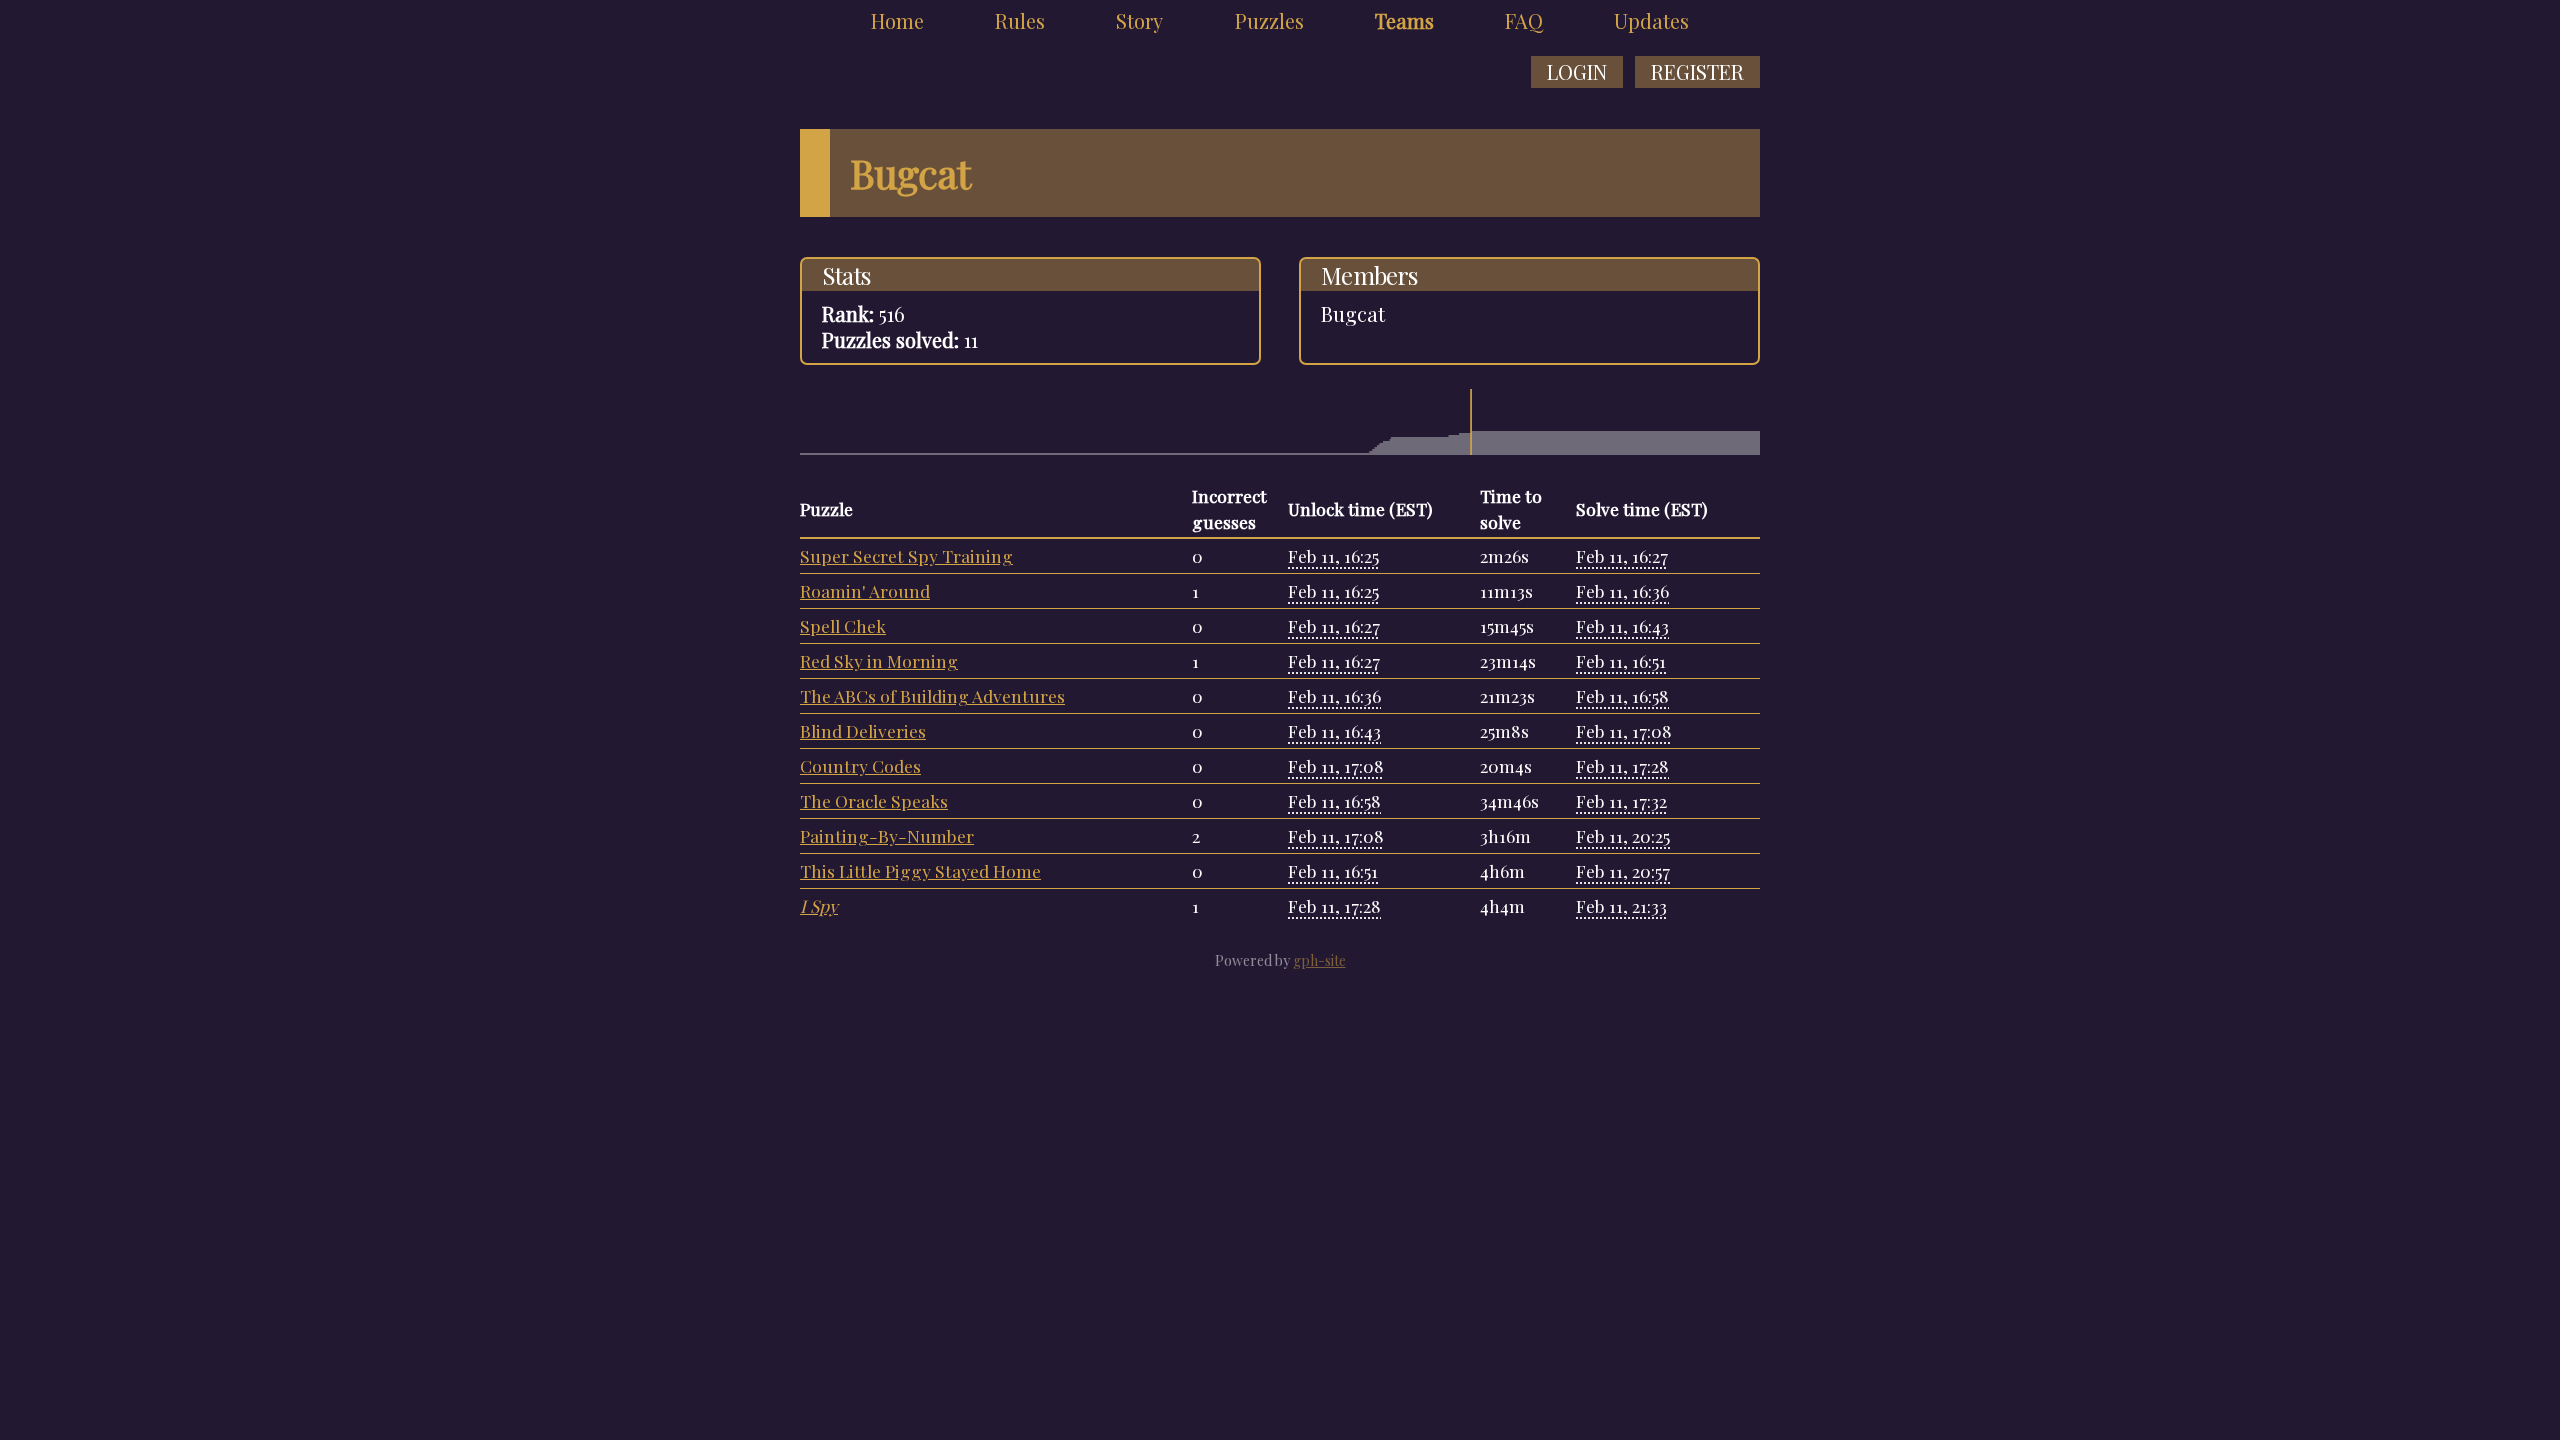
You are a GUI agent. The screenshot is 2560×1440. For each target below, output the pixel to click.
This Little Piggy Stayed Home (920, 870)
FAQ (1524, 20)
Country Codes (860, 765)
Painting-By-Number (887, 835)
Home (897, 20)
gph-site (1319, 960)
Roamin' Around (865, 590)
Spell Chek (843, 625)
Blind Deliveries (863, 730)
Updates (1651, 20)
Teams (1404, 20)
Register (1697, 71)
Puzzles (1269, 20)
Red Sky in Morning (879, 660)
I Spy (819, 905)
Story (1139, 20)
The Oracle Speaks (874, 800)
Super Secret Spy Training (906, 555)
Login (1577, 71)
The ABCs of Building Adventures (932, 695)
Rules (1020, 20)
